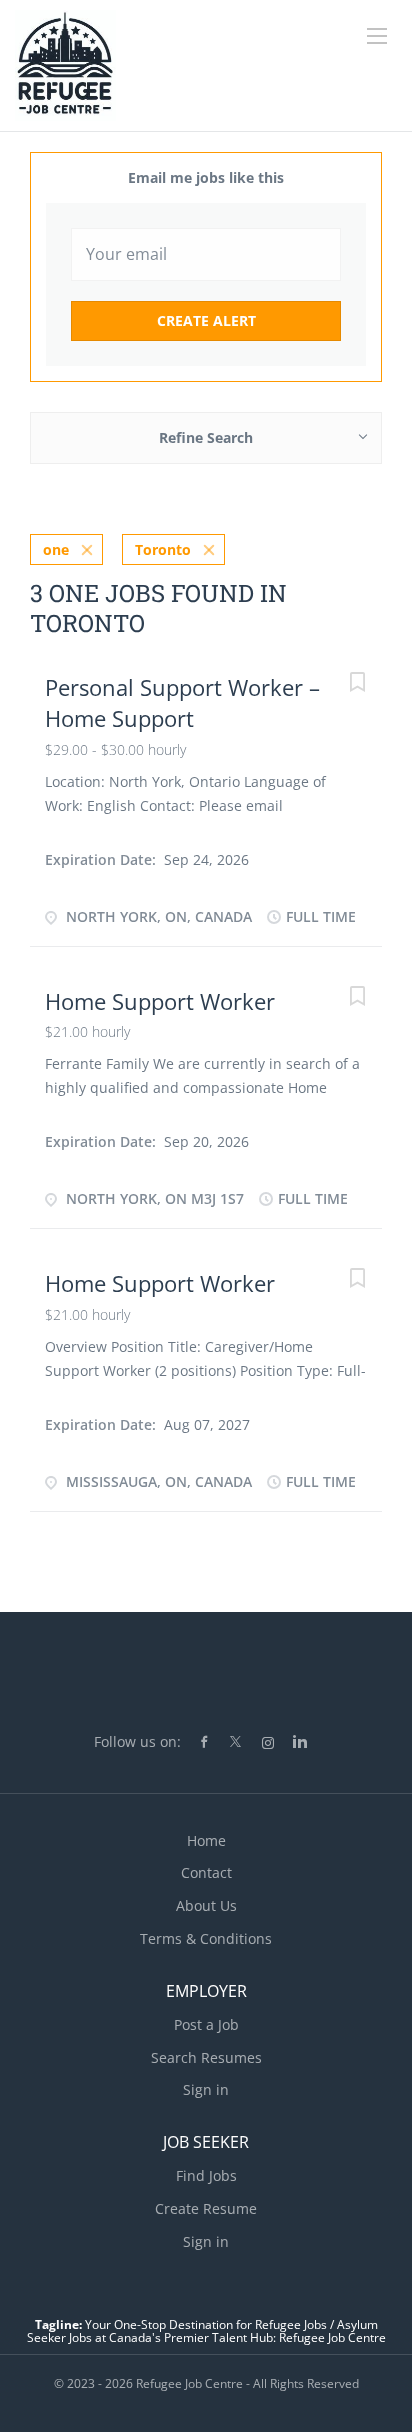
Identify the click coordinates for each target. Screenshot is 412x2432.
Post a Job (206, 2024)
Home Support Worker (160, 1001)
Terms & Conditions (206, 1938)
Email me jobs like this (206, 177)
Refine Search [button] (206, 437)
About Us (206, 1905)
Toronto (163, 549)
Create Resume (206, 2208)
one (56, 549)
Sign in (206, 2089)
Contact (206, 1872)
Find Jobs (206, 2175)
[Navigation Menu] (377, 36)
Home (206, 1840)
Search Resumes (206, 2057)
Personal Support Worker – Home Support (182, 702)
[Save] (357, 684)
